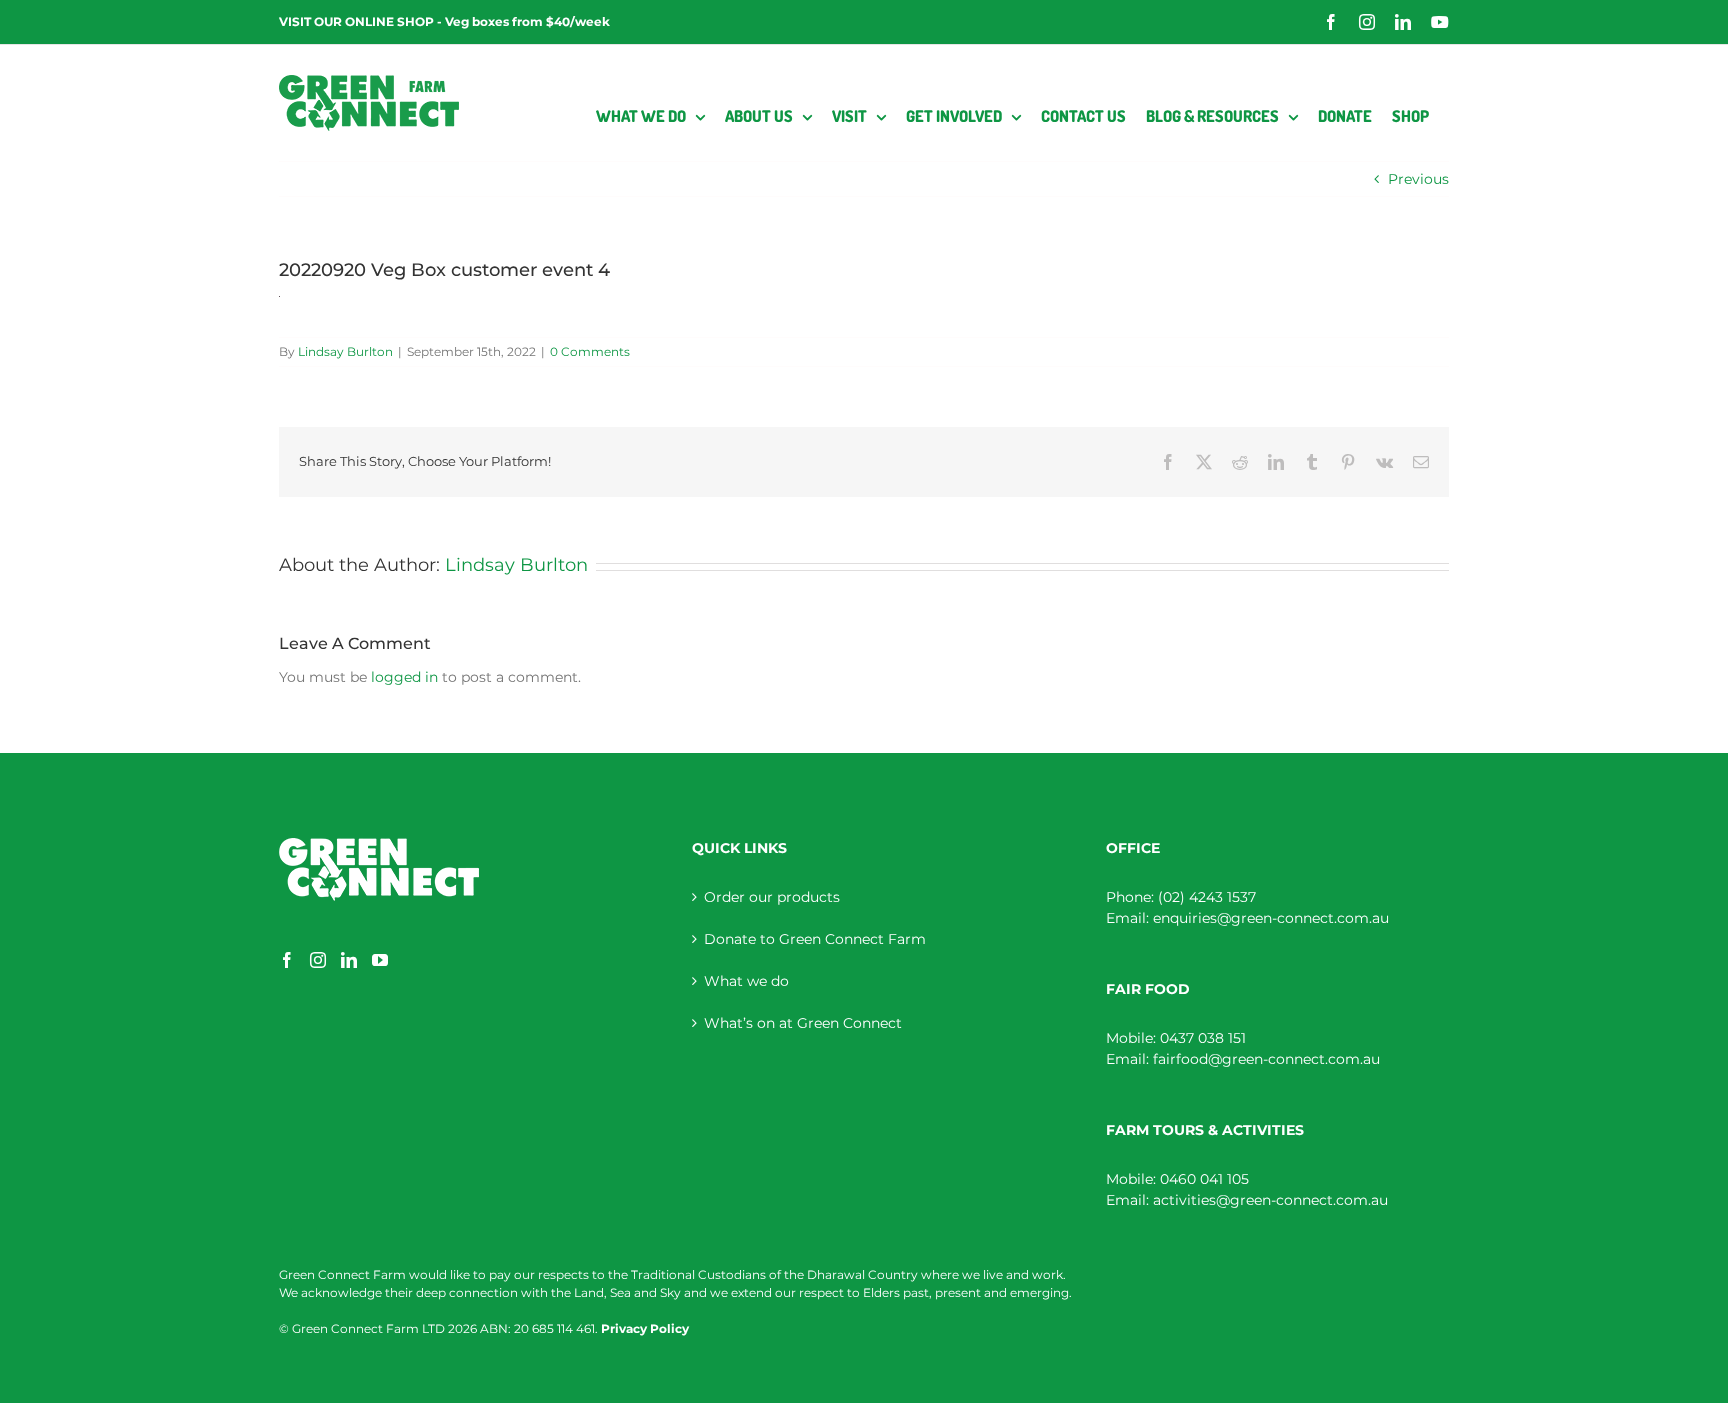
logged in (404, 677)
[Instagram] (318, 960)
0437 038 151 (1203, 1038)
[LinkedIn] (349, 960)
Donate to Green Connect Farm (815, 939)
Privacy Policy (645, 1328)
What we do (746, 981)
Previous (1418, 179)
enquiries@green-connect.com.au (1271, 918)
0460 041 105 (1204, 1179)
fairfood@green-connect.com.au (1266, 1059)
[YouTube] (380, 960)
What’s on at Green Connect (803, 1023)
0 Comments (590, 351)
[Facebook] (287, 960)
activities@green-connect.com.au (1270, 1200)
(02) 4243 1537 (1207, 897)
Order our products (772, 897)
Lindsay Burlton (345, 351)
